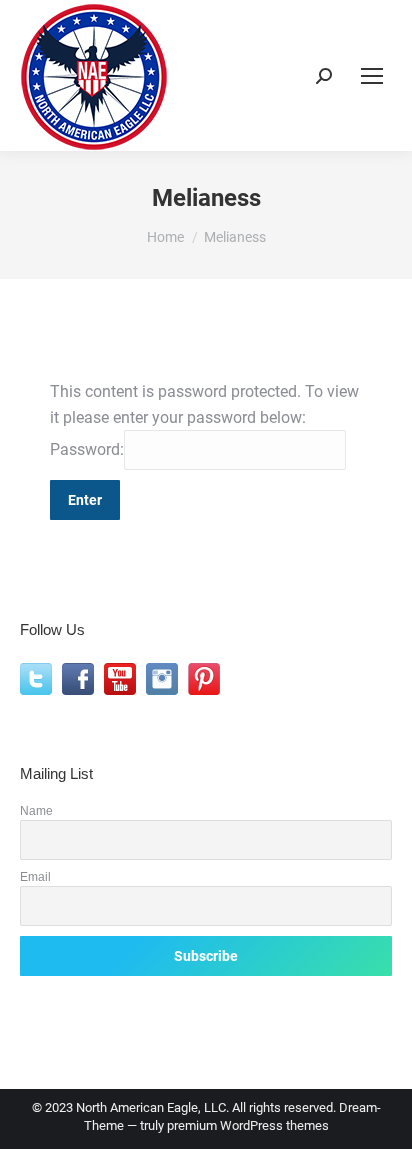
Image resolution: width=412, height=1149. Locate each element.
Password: (87, 449)
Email (35, 876)
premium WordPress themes (248, 1125)
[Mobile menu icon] (372, 76)
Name (36, 810)
